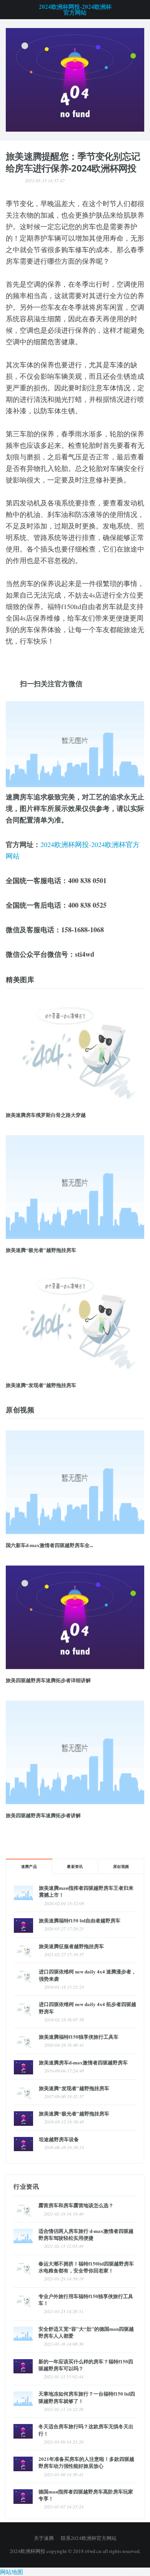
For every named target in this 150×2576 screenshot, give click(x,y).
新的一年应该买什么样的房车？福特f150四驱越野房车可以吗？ (86, 2365)
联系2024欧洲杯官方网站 (89, 2538)
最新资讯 (75, 1866)
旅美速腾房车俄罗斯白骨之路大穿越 (46, 1115)
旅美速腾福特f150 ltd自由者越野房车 (80, 1920)
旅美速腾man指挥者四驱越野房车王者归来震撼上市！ (86, 1891)
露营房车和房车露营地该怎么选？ (76, 2205)
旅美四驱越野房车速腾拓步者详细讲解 (48, 1680)
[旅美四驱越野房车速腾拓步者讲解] (75, 1752)
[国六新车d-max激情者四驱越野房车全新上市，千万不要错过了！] (75, 79)
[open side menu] (9, 10)
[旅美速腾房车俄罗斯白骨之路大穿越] (75, 1052)
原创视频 (121, 1866)
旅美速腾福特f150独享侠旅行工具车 (79, 2037)
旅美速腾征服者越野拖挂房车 (71, 1946)
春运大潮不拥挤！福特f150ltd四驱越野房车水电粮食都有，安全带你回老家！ (86, 2267)
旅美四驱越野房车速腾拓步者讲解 (43, 1815)
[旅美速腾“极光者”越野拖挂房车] (75, 1187)
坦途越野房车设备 (59, 2139)
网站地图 (12, 2572)
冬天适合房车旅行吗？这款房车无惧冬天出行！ (86, 2430)
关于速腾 (44, 2538)
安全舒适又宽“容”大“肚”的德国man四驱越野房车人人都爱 (86, 2332)
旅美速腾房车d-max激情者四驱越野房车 (83, 2062)
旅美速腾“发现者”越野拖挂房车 (41, 1385)
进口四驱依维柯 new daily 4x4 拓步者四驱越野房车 (87, 2007)
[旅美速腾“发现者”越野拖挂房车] (75, 1322)
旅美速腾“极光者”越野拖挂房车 (41, 1250)
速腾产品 (29, 1866)
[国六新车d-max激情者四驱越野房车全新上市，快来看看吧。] (75, 1482)
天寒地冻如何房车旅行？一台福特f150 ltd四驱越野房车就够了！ (87, 2397)
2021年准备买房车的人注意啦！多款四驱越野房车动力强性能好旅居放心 (86, 2462)
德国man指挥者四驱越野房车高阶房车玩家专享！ (86, 2495)
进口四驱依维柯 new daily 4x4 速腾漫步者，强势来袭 (87, 1975)
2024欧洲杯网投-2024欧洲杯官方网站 (75, 10)
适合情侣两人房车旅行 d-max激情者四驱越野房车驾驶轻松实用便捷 (86, 2234)
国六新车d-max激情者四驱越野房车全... (49, 1545)
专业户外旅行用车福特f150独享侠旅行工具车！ (86, 2299)
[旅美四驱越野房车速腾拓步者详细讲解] (75, 1617)
